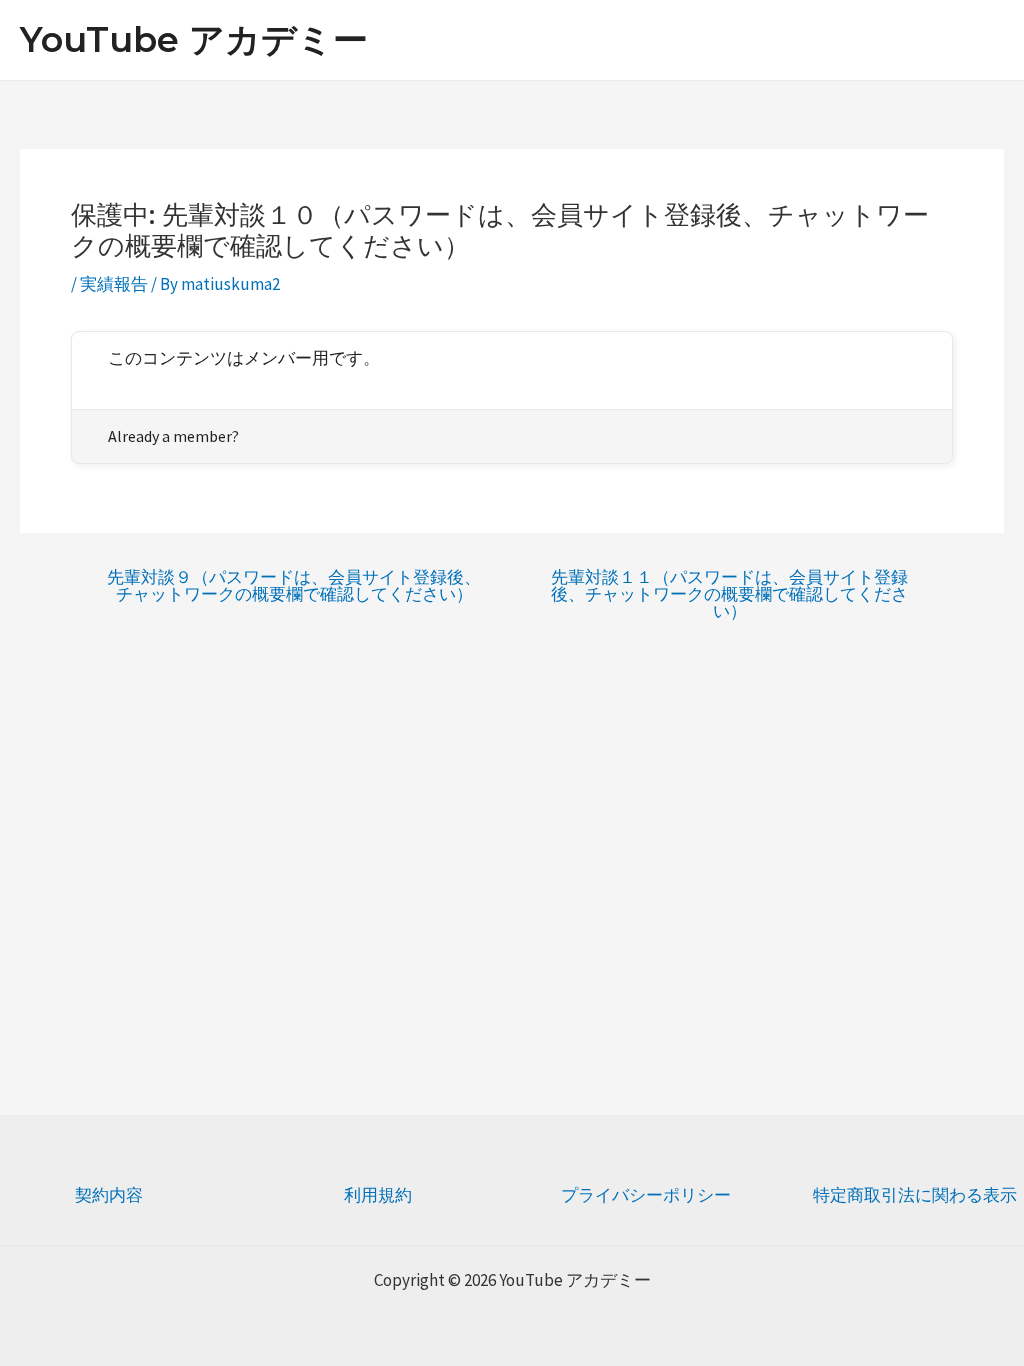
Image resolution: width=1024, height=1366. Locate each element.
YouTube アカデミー (194, 39)
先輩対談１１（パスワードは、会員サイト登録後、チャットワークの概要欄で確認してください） (729, 594)
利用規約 (378, 1195)
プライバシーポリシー (646, 1195)
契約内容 (109, 1195)
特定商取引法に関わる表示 (915, 1195)
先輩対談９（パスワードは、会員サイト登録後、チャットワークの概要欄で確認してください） (294, 586)
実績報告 (114, 284)
